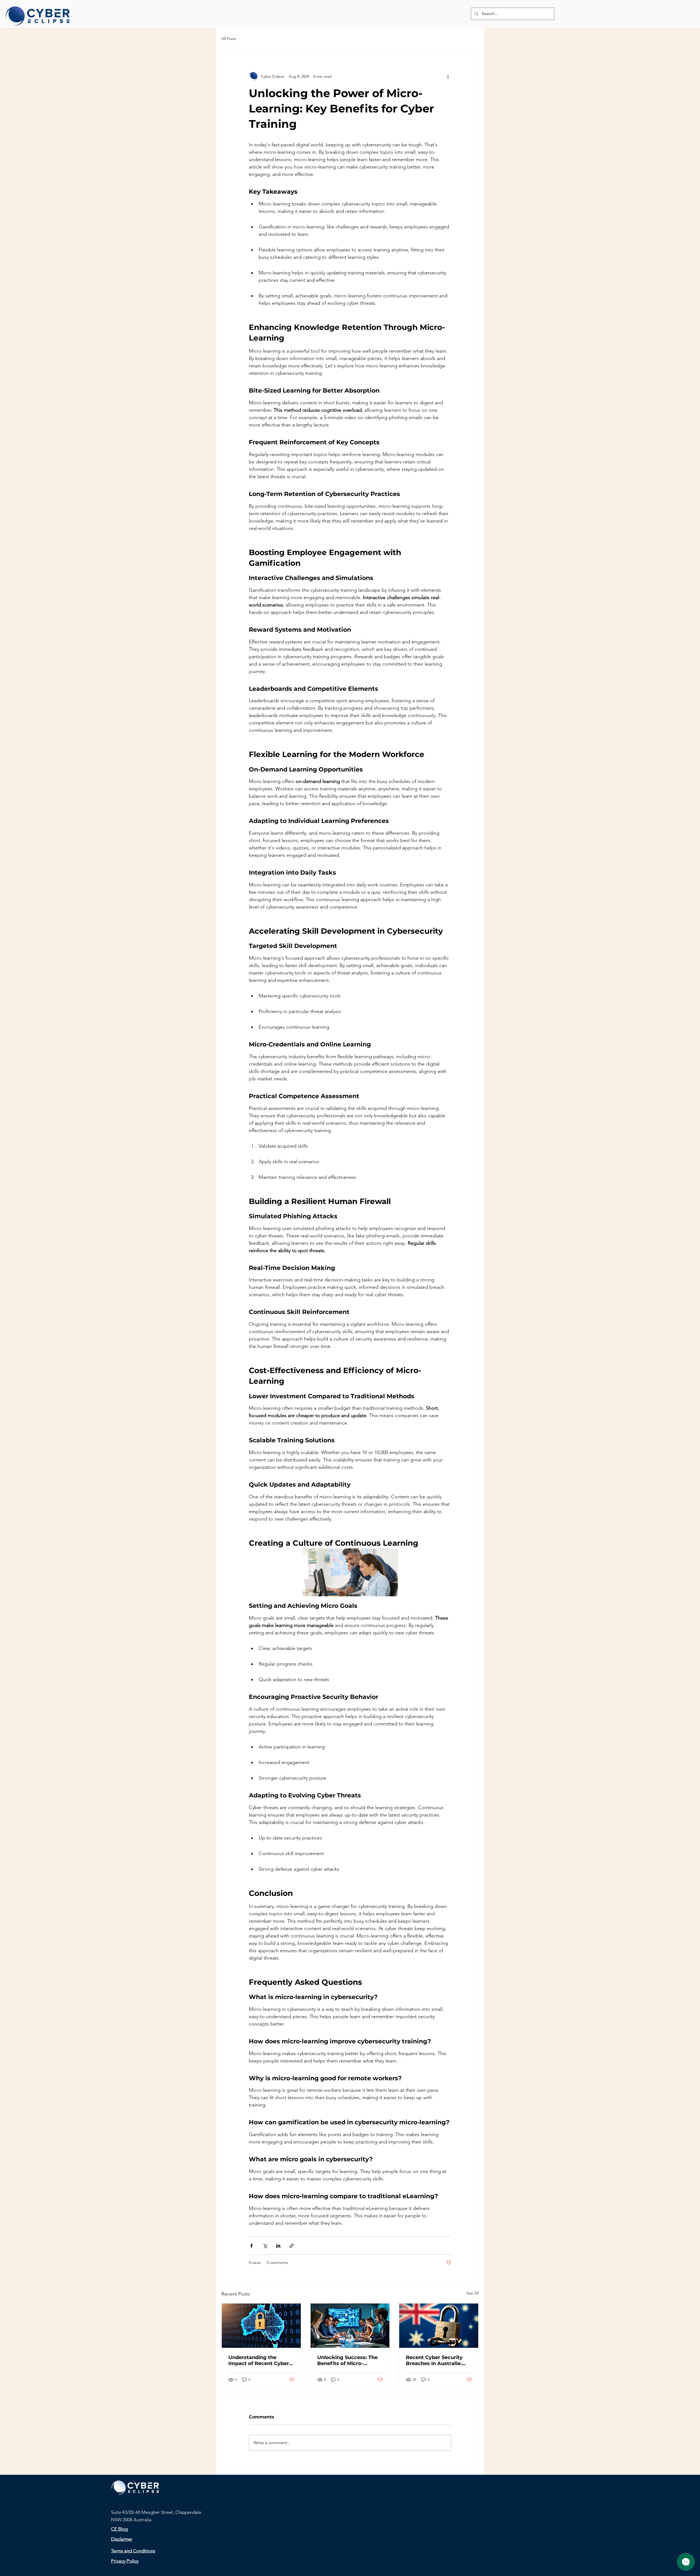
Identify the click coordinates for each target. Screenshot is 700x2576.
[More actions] (448, 76)
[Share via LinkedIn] (278, 2246)
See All (472, 2293)
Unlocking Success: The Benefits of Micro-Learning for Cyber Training (347, 2360)
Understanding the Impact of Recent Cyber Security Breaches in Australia (259, 2360)
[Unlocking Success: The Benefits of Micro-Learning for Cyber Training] (350, 2326)
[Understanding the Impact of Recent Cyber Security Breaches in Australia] (261, 2326)
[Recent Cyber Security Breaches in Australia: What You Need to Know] (439, 2326)
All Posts (229, 39)
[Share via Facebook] (251, 2246)
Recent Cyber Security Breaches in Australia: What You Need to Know (437, 2360)
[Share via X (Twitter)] (265, 2246)
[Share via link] (292, 2246)
